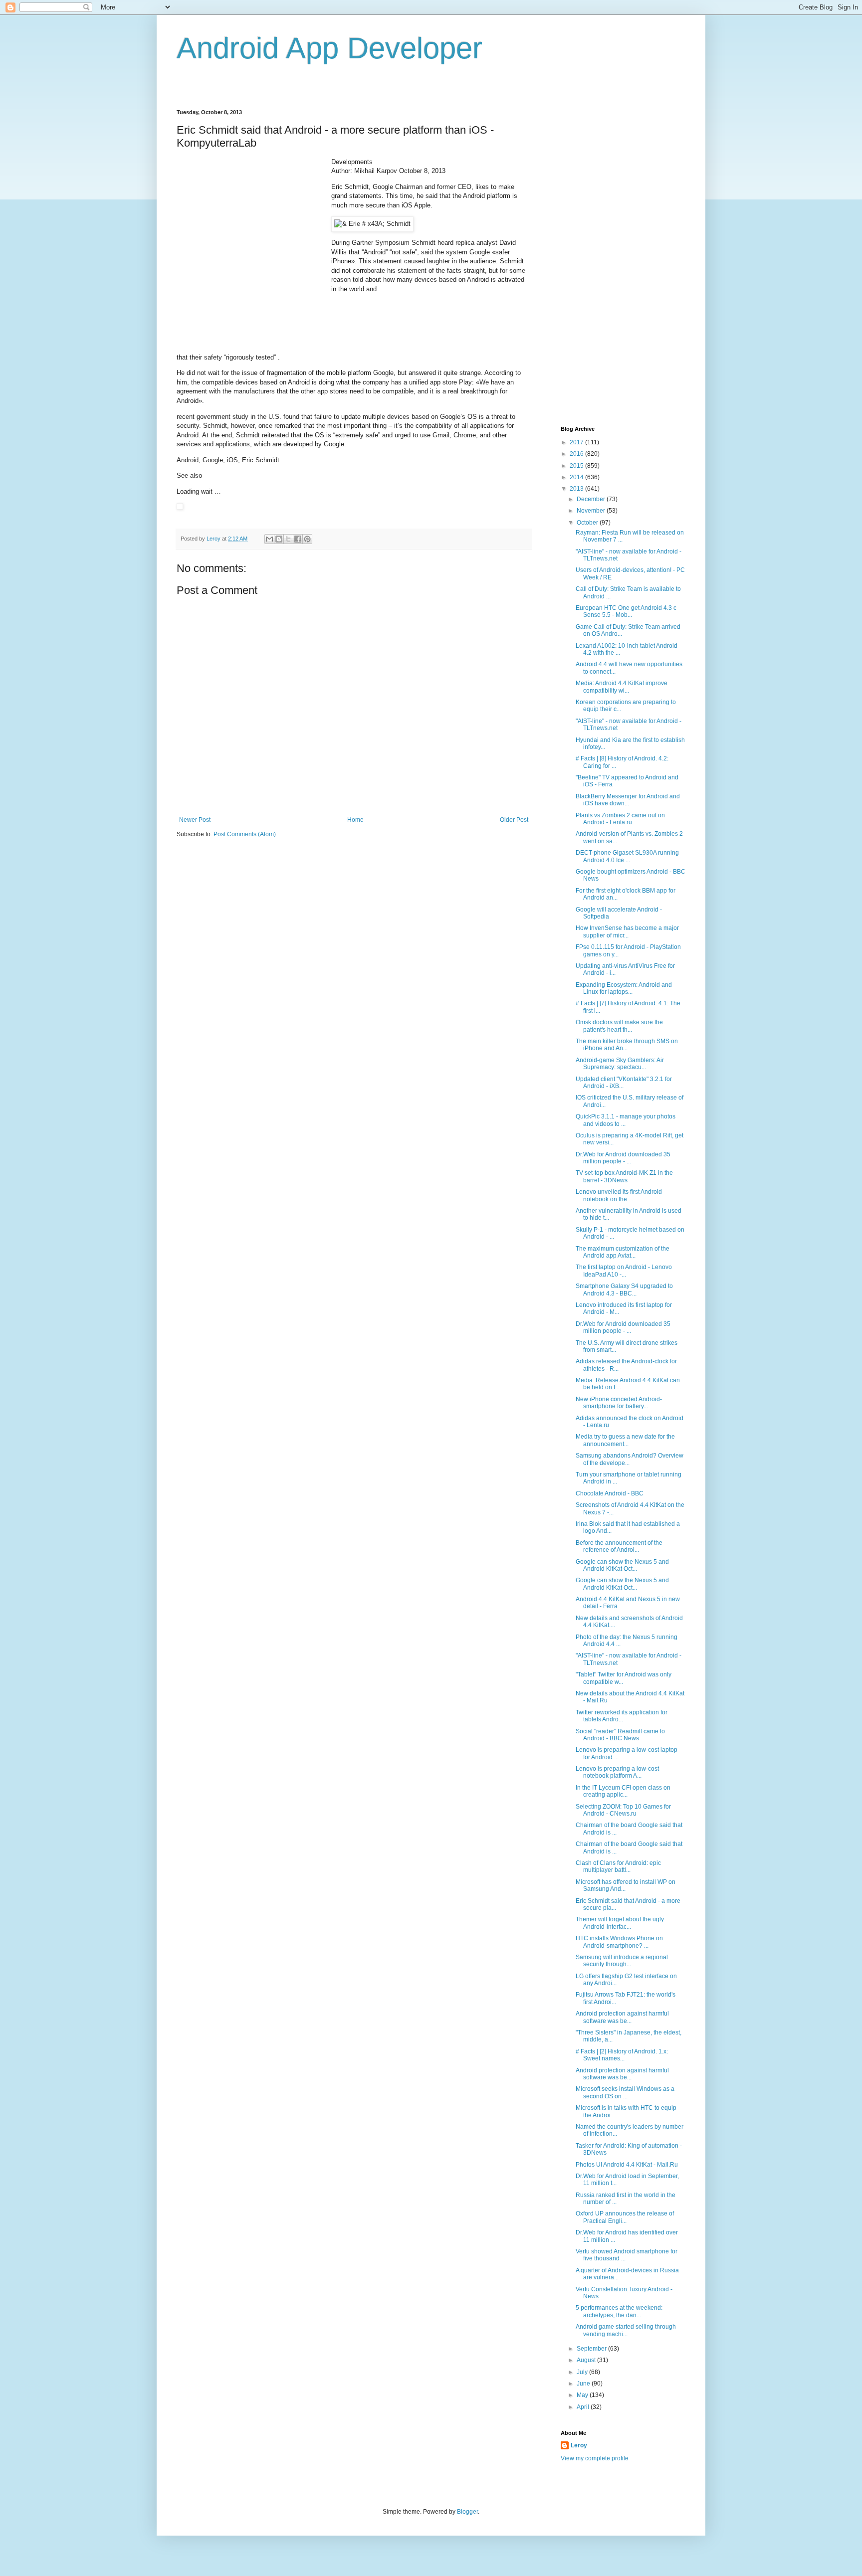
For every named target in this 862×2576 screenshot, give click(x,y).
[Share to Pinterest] (307, 539)
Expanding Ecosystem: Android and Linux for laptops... (624, 988)
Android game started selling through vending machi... (626, 2330)
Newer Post (195, 820)
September (592, 2349)
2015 (577, 466)
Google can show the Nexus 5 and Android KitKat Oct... (622, 1565)
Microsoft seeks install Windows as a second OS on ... (625, 2092)
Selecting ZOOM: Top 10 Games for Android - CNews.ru (623, 1810)
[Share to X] (288, 539)
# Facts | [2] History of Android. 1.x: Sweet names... (622, 2055)
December (592, 499)
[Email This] (269, 539)
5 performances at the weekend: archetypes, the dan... (619, 2311)
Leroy (579, 2445)
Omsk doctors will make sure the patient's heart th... (619, 1026)
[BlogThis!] (279, 539)
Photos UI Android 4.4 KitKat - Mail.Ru (627, 2165)
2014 (577, 477)
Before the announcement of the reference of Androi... (619, 1546)
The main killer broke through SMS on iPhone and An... (627, 1045)
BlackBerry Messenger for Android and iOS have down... (628, 800)
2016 (577, 454)
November (592, 511)
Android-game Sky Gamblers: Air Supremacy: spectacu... (620, 1064)
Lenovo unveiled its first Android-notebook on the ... (620, 1195)
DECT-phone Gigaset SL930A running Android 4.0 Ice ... (627, 856)
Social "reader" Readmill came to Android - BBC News (620, 1735)
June (584, 2384)
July (583, 2372)
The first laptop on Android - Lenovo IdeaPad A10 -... (624, 1271)
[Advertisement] (251, 220)
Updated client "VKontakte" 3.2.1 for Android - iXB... (624, 1083)
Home (355, 820)
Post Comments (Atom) (245, 834)
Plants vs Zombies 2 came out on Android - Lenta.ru (620, 819)
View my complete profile (595, 2458)
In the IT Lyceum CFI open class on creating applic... (623, 1791)
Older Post (514, 820)
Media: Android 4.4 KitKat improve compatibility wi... (622, 687)
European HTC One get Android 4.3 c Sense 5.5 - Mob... (626, 611)
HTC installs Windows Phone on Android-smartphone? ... (619, 1942)
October (588, 523)
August (587, 2360)
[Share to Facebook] (298, 539)
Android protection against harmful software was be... (622, 2017)
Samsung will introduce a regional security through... (622, 1961)
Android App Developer (329, 48)
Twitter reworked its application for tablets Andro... (622, 1716)
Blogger (467, 2512)
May (583, 2395)
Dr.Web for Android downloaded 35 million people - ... (623, 1158)
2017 (577, 442)
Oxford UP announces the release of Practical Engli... (625, 2217)
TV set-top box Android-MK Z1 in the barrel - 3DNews (624, 1176)
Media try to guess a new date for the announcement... (625, 1440)
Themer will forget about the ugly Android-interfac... (620, 1923)
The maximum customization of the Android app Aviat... (623, 1252)
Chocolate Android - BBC (610, 1493)
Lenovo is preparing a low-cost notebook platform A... (617, 1772)
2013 (577, 489)
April (584, 2407)
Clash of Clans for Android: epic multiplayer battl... (618, 1866)
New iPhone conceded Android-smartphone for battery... (619, 1403)
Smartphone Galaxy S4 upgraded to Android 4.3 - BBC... (624, 1289)
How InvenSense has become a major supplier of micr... (627, 931)
